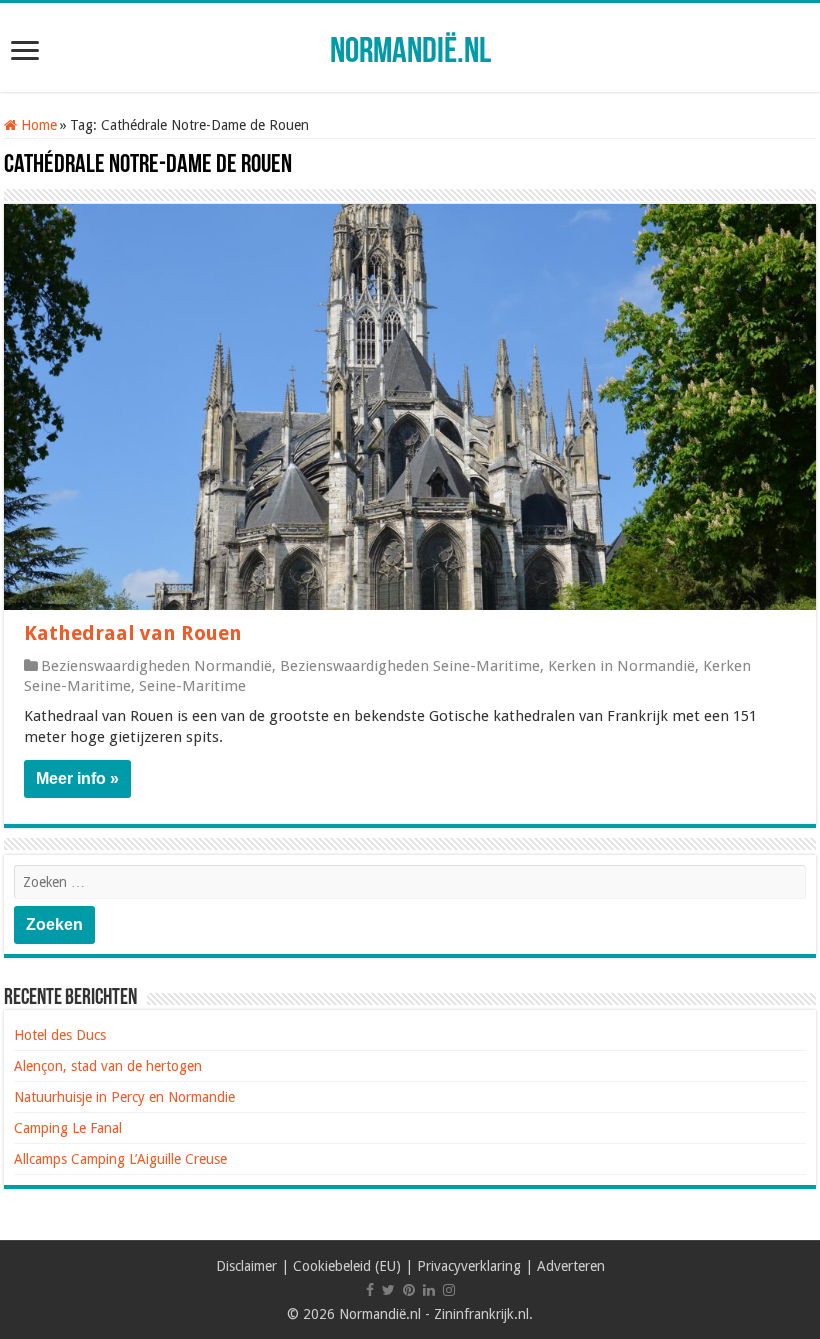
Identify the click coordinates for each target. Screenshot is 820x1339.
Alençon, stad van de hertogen (108, 1066)
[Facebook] (370, 1290)
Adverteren (571, 1266)
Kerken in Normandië (621, 666)
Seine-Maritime (192, 686)
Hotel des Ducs (60, 1035)
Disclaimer (246, 1266)
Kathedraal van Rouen (133, 633)
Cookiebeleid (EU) (347, 1266)
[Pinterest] (409, 1290)
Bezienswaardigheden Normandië (156, 666)
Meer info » (77, 778)
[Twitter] (388, 1290)
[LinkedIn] (429, 1290)
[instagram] (449, 1290)
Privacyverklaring (469, 1266)
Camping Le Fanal (68, 1128)
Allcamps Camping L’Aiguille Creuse (120, 1159)
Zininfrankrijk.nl (481, 1314)
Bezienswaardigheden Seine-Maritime (410, 666)
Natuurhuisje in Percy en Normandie (124, 1097)
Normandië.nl (410, 53)
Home (37, 125)
